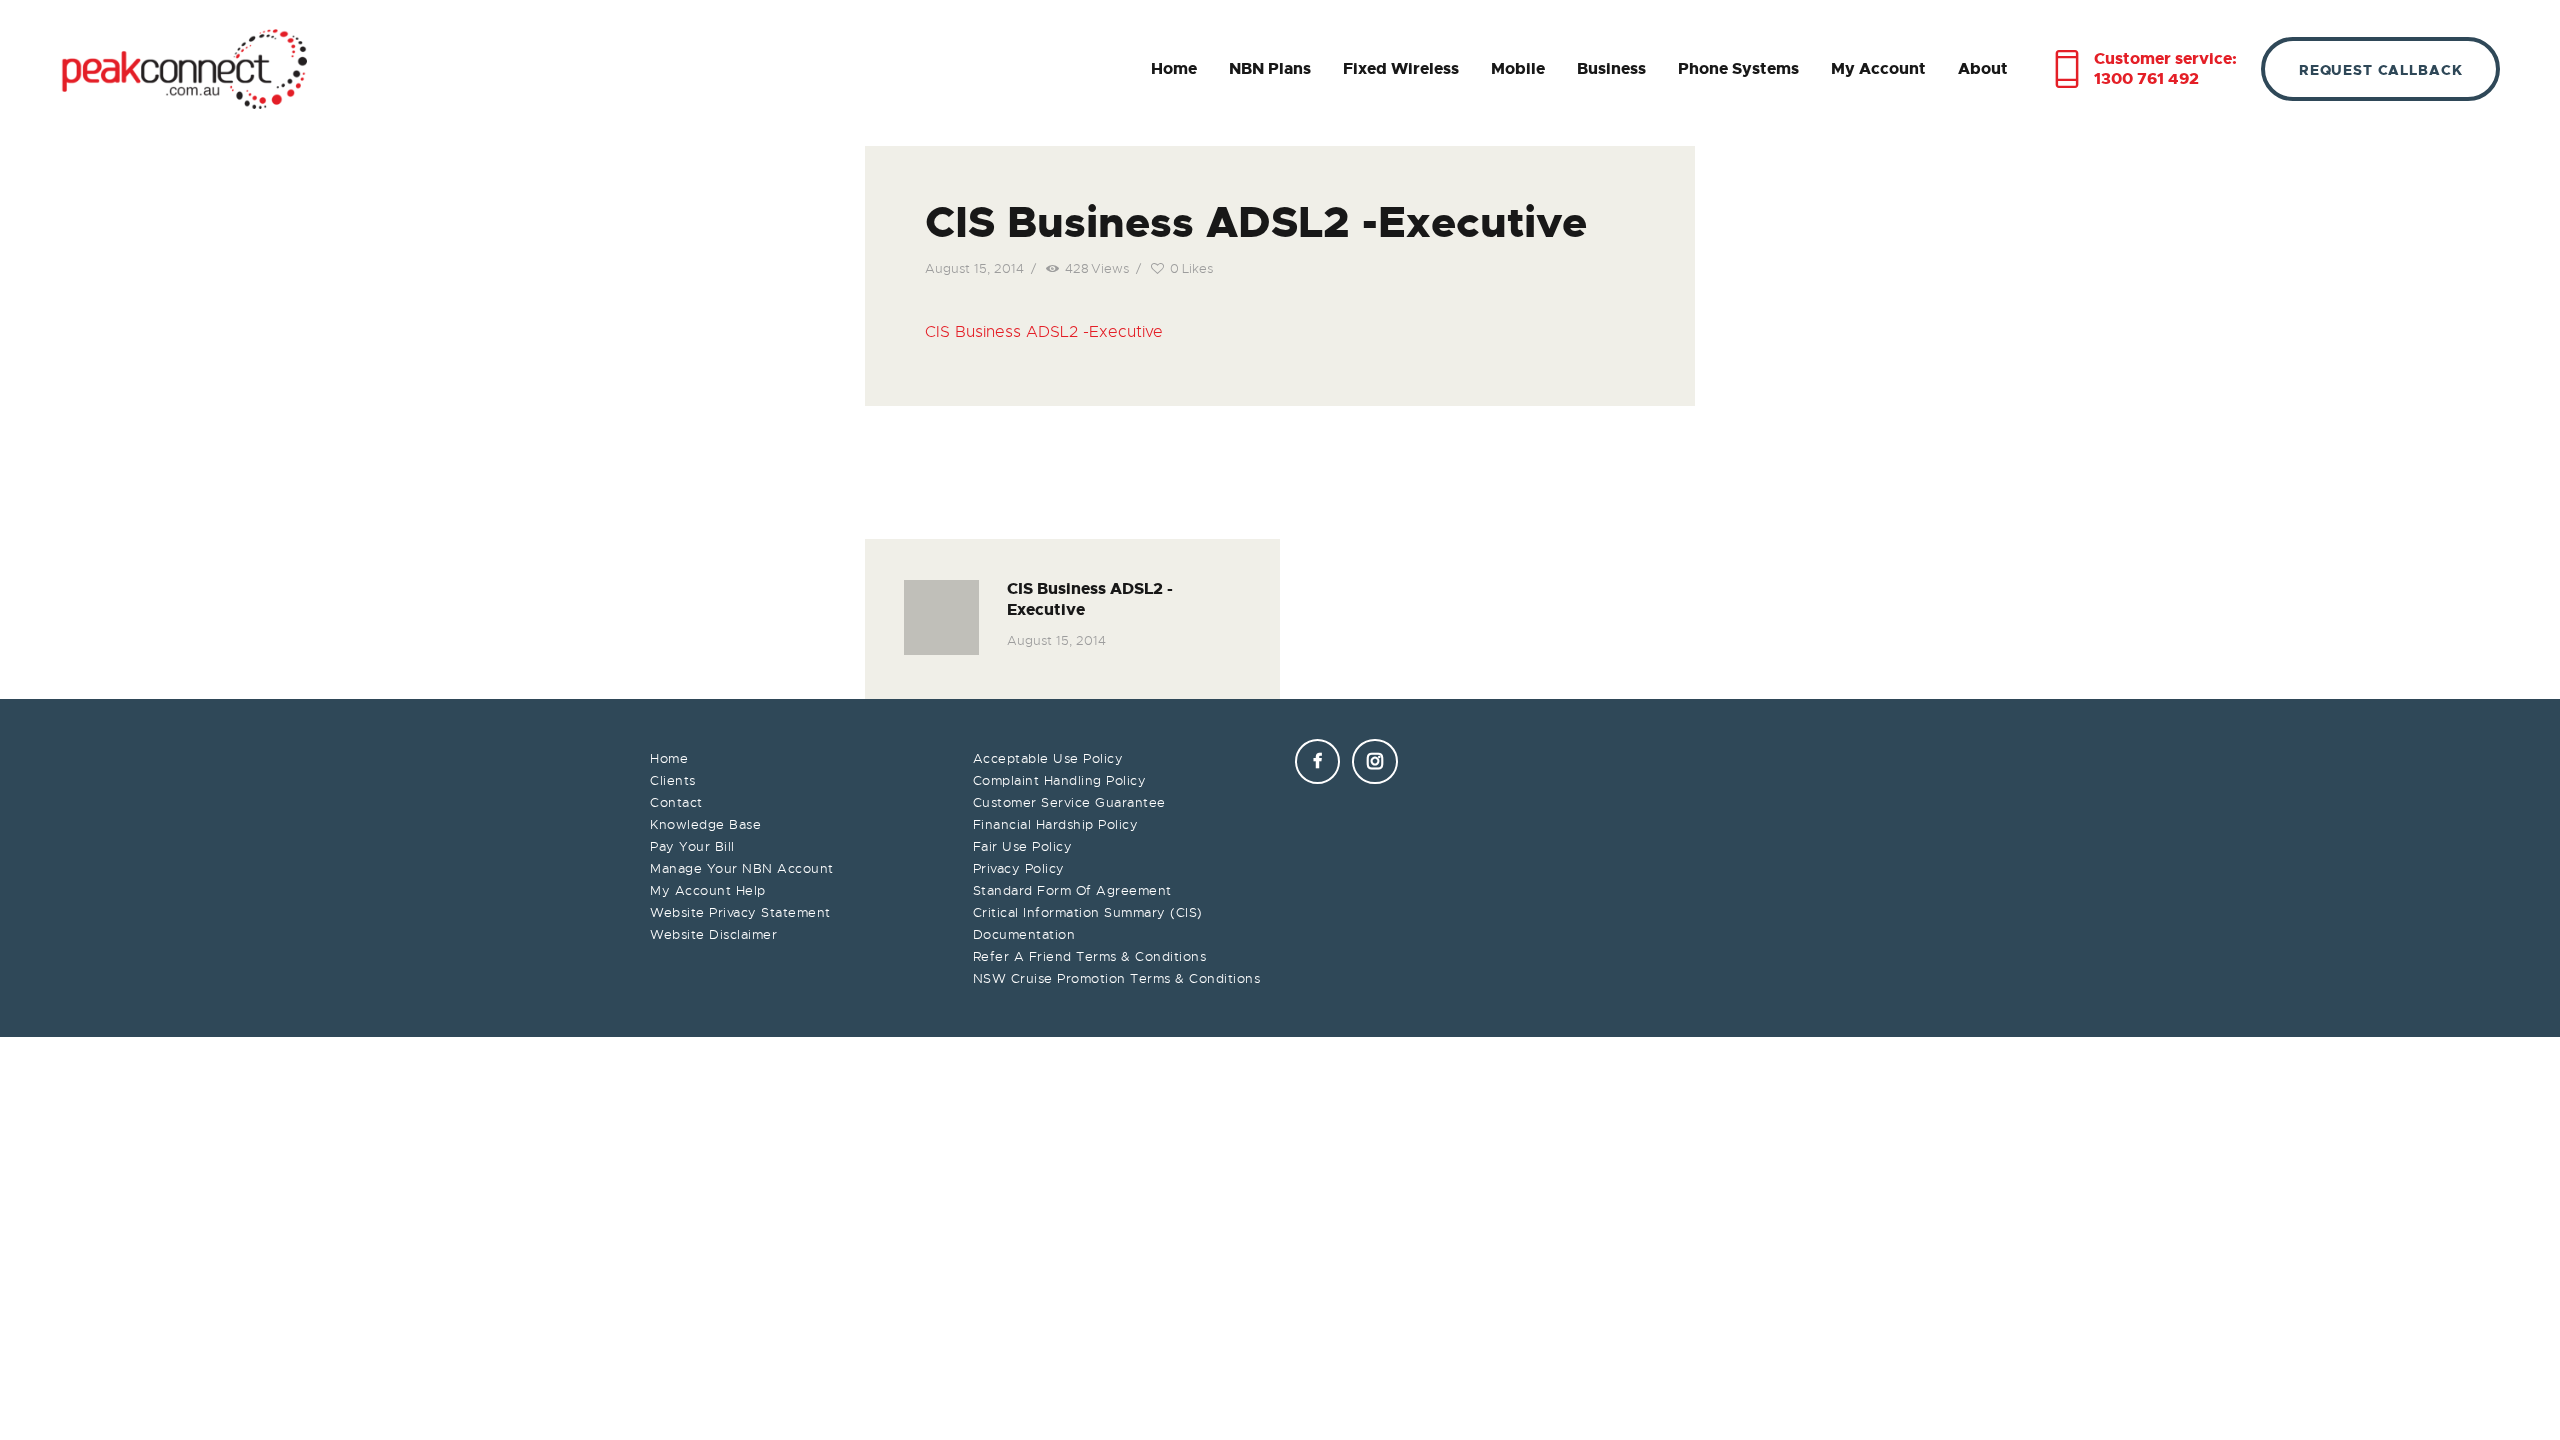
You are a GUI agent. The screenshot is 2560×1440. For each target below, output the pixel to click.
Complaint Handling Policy (1060, 780)
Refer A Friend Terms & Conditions (1090, 956)
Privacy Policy (1019, 868)
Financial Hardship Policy (1056, 824)
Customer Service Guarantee (1069, 802)
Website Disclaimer (713, 934)
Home (669, 758)
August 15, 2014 (974, 268)
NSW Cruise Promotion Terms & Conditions (1117, 978)
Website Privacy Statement (740, 912)
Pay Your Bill (692, 846)
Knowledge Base (705, 824)
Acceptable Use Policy (1048, 758)
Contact (676, 802)
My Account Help (708, 890)
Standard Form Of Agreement (1072, 890)
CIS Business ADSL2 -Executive (1044, 332)
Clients (673, 780)
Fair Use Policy (1023, 846)
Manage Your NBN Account (742, 868)
